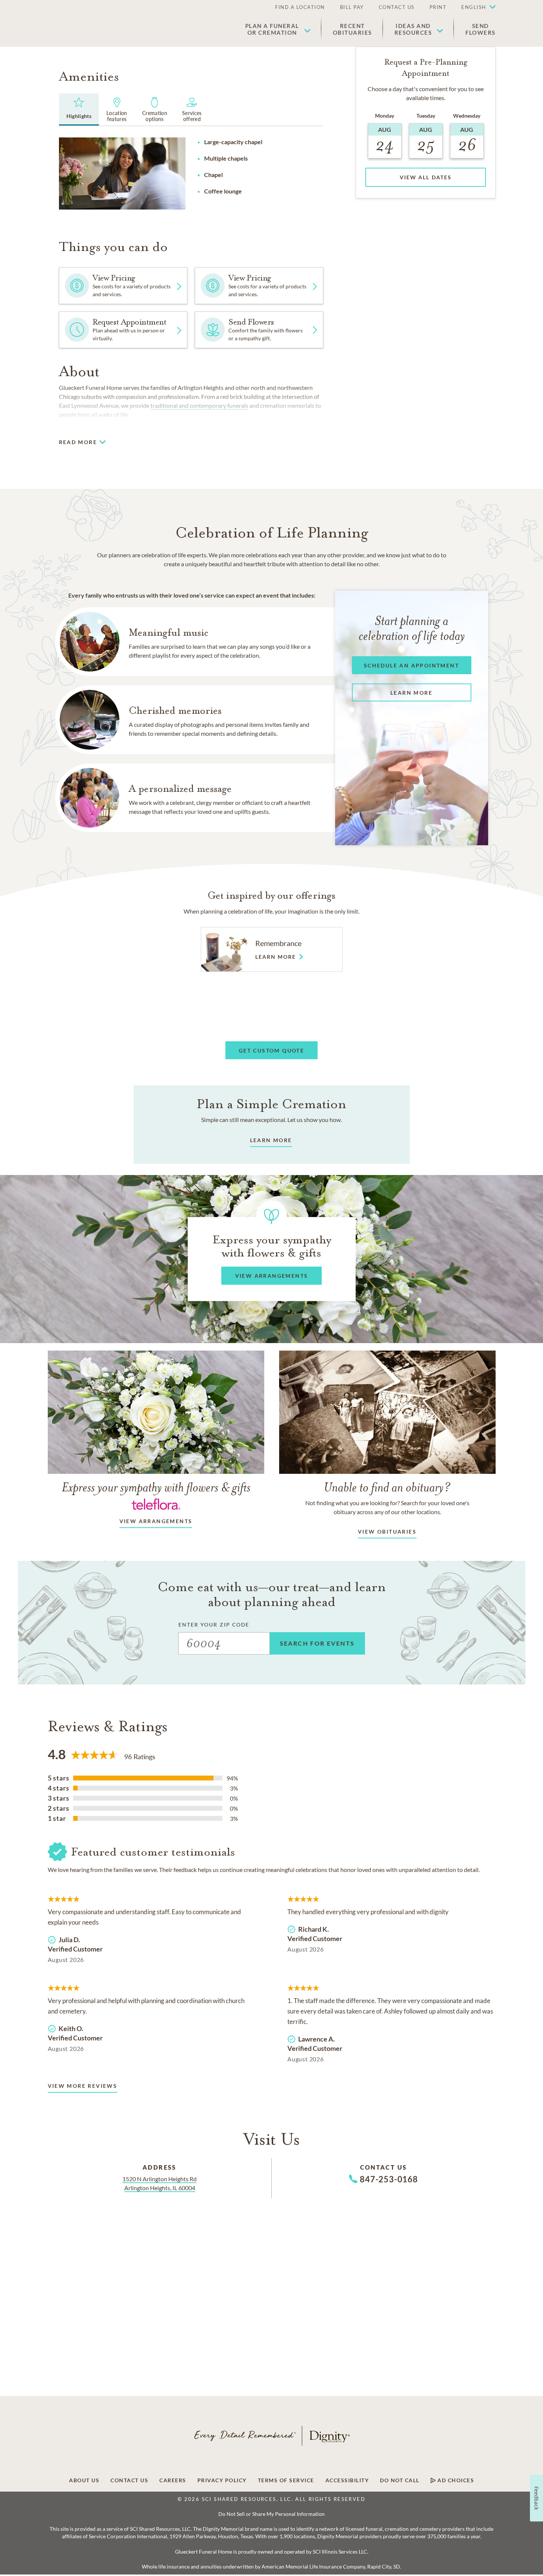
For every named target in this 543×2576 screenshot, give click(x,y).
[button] (475, 7)
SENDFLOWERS (480, 29)
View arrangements (156, 1521)
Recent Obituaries (352, 29)
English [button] (474, 7)
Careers (173, 2480)
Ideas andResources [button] (413, 29)
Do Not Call (400, 2480)
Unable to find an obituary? (387, 1487)
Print (438, 7)
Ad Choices (455, 2480)
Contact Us (397, 7)
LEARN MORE (271, 1140)
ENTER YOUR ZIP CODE (214, 1625)
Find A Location (300, 7)
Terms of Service (286, 2480)
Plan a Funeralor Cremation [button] (272, 29)
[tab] (79, 109)
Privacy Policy (222, 2480)
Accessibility (347, 2480)
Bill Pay (352, 7)
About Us (84, 2480)
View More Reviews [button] (83, 2086)
